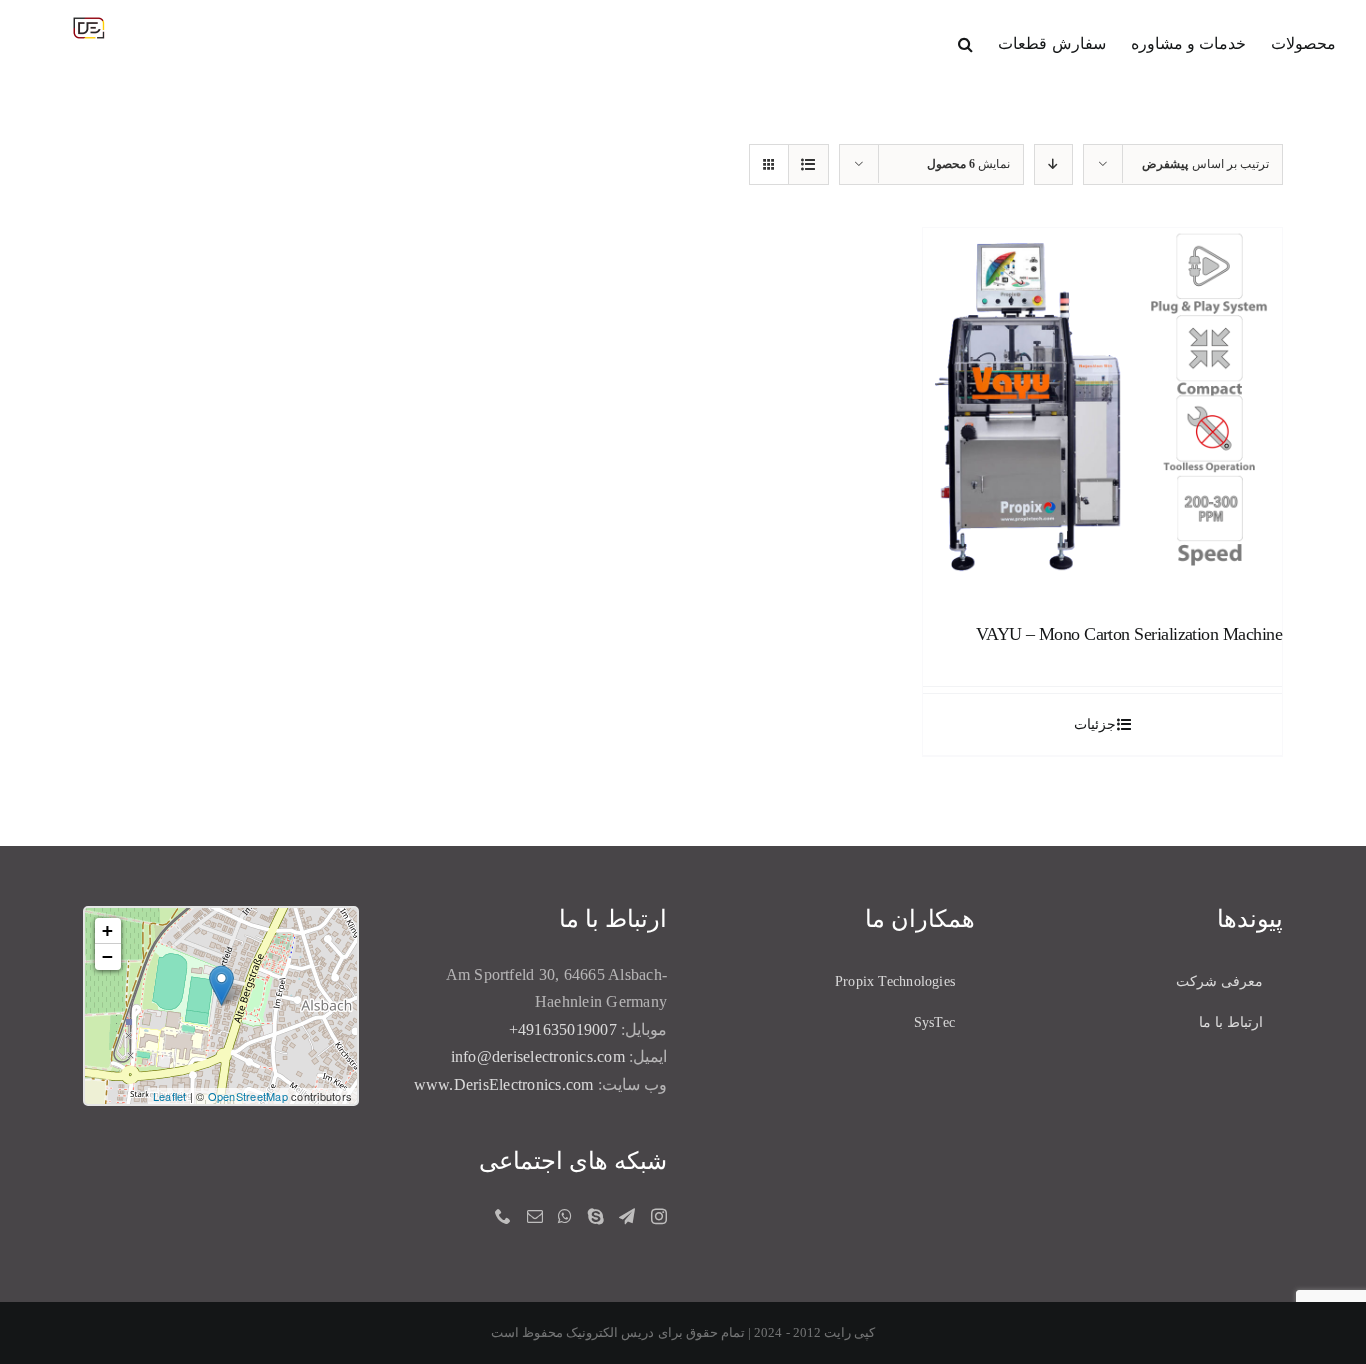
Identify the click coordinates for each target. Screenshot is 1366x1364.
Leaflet (170, 1096)
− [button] (107, 956)
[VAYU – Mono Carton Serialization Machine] (1102, 407)
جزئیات (1095, 724)
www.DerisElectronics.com (504, 1084)
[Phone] (503, 1216)
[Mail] (535, 1216)
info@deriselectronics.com (538, 1056)
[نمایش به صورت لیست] (808, 164)
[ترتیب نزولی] (1053, 164)
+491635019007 (563, 1029)
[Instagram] (659, 1216)
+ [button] (107, 930)
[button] (965, 42)
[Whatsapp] (565, 1216)
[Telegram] (627, 1216)
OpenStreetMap (248, 1096)
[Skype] (596, 1216)
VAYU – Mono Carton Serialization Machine (1129, 634)
